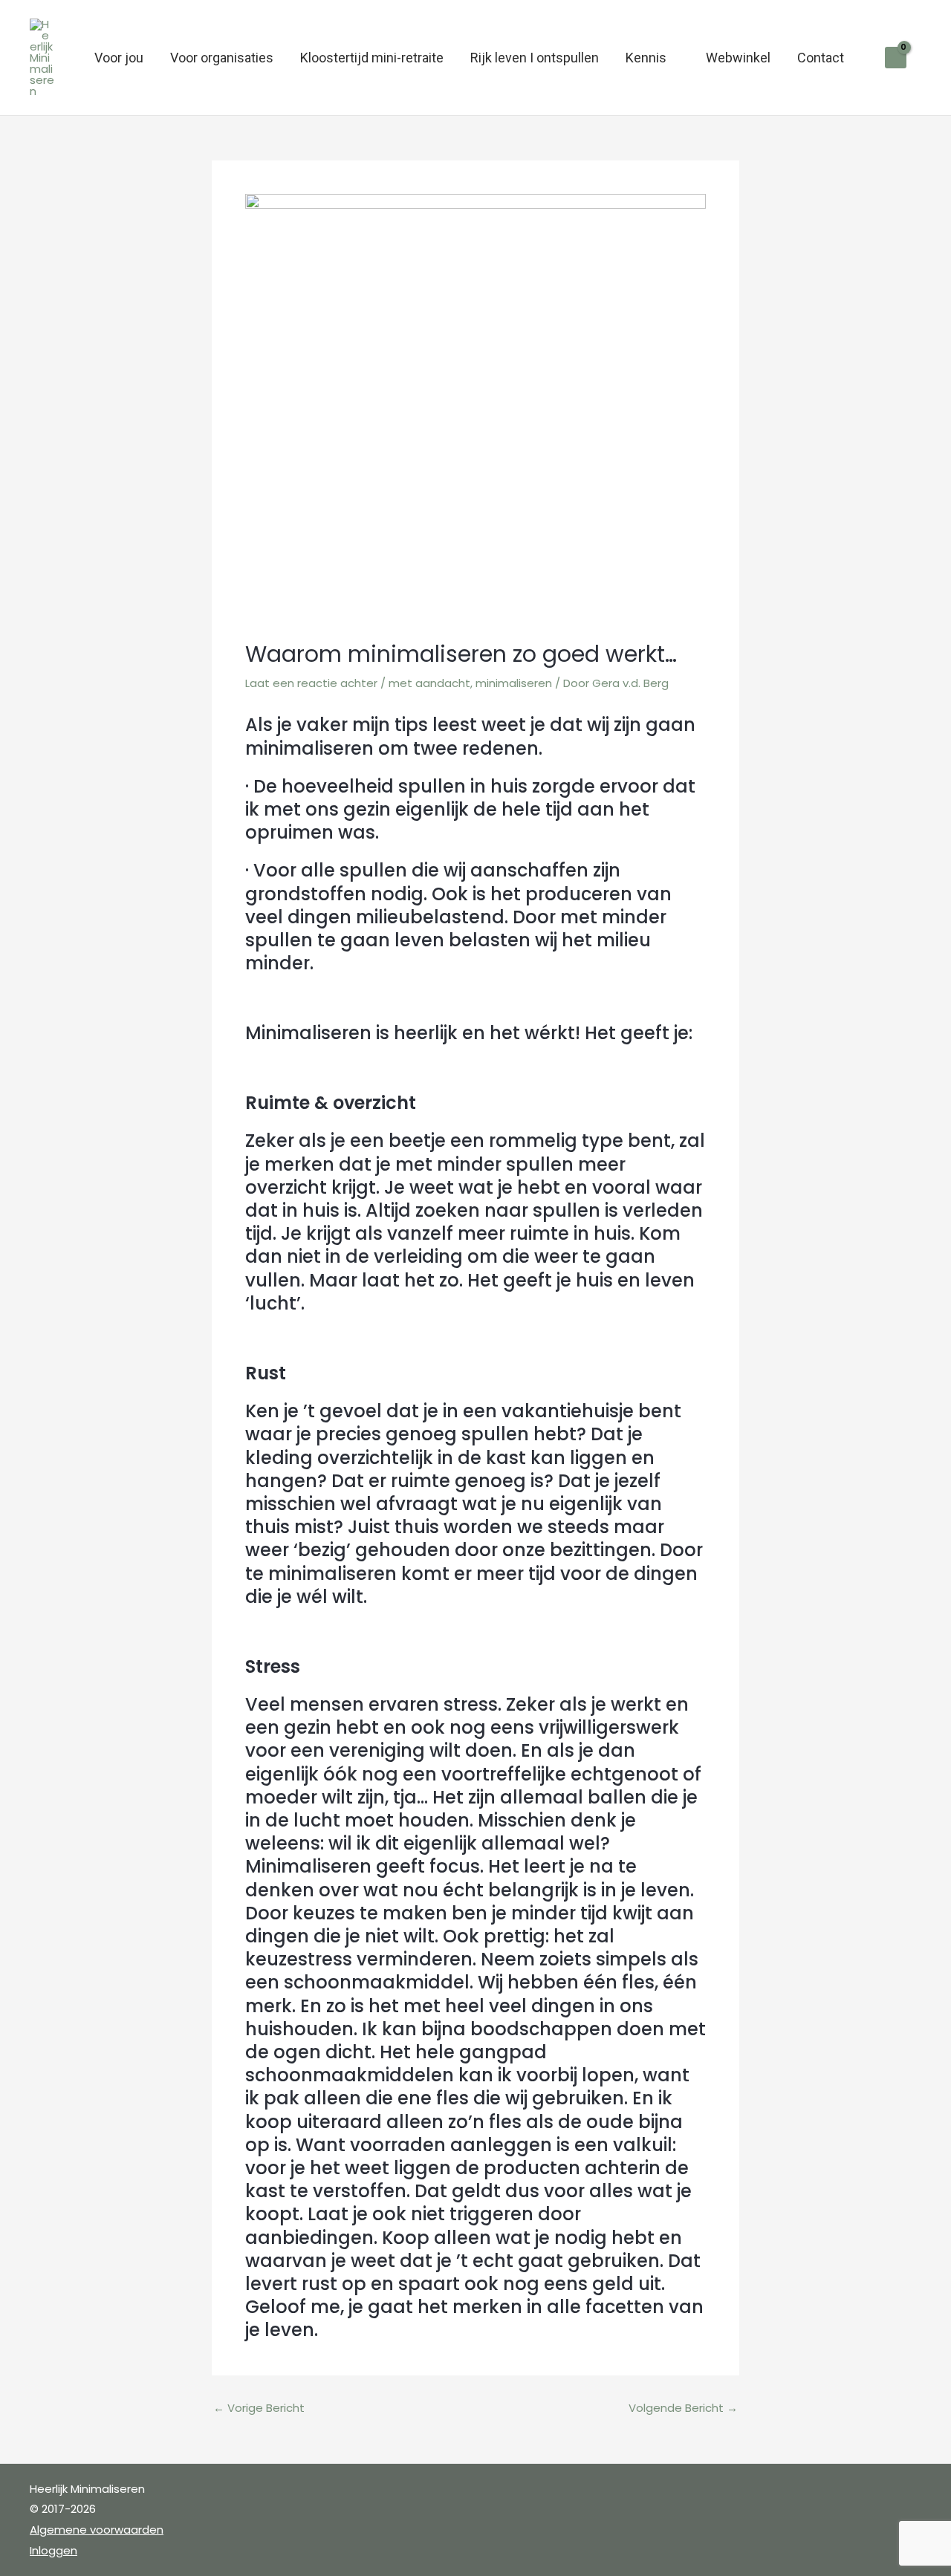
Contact (821, 58)
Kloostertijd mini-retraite (372, 58)
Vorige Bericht (259, 2408)
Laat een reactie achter (311, 683)
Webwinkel (738, 58)
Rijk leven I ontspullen (535, 58)
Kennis (646, 58)
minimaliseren (514, 683)
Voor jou (119, 58)
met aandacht (429, 683)
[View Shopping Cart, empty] (896, 58)
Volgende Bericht (683, 2408)
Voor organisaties (222, 58)
